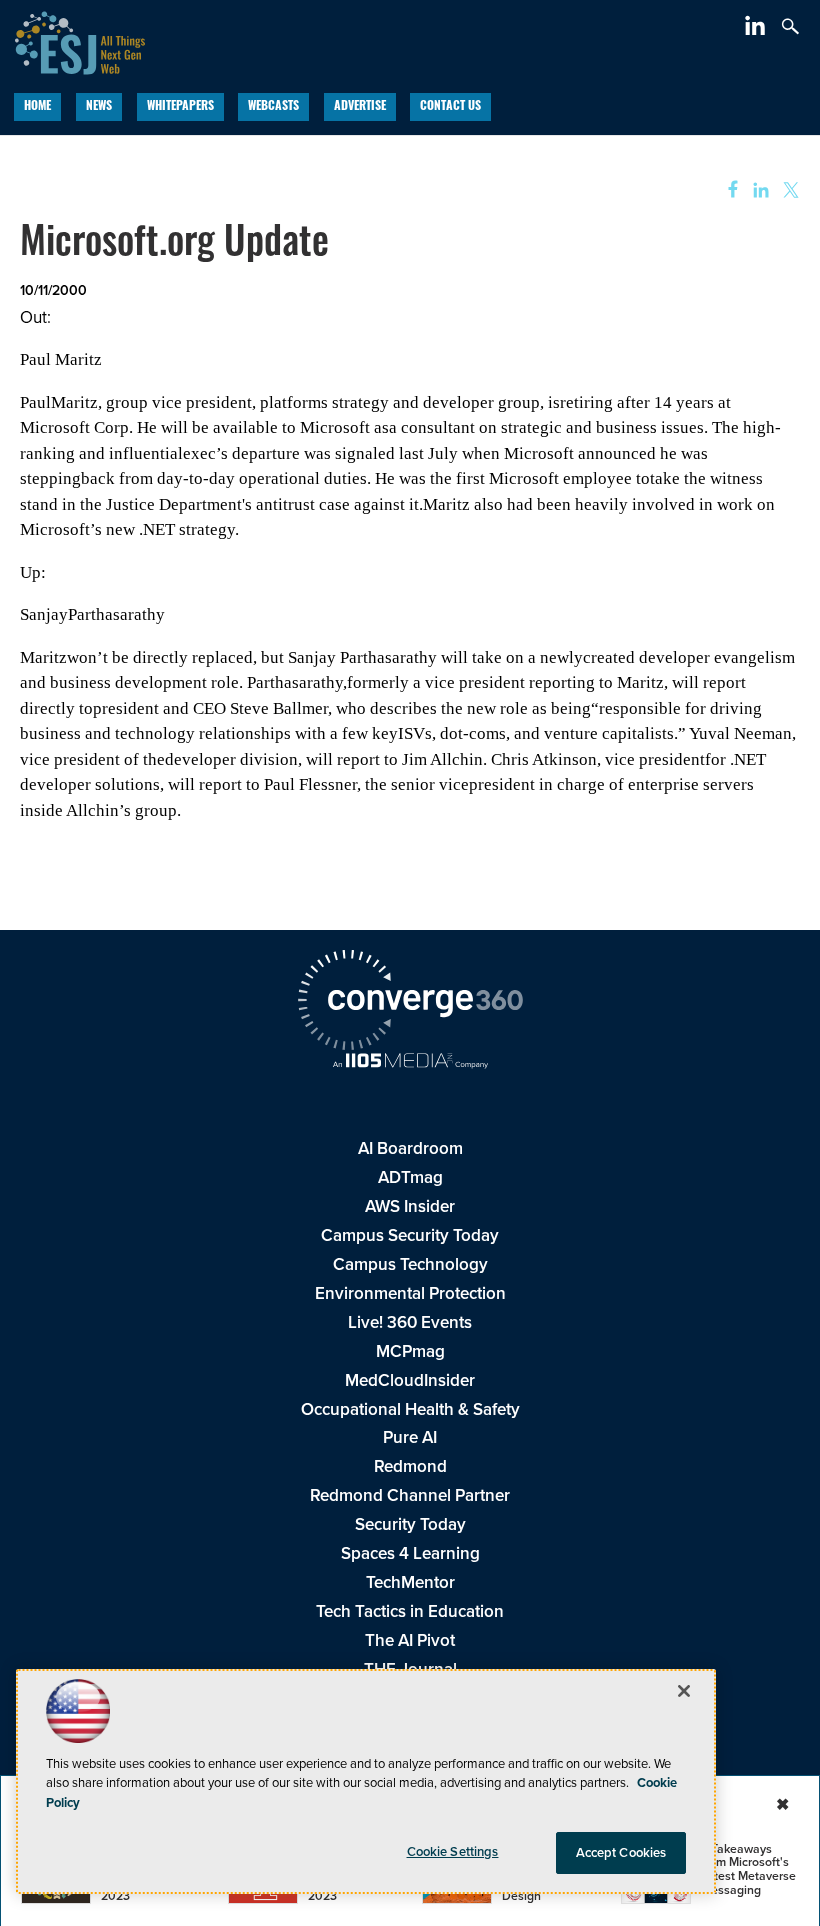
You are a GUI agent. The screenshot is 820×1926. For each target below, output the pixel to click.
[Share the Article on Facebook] (726, 190)
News (99, 107)
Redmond (410, 1466)
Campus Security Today (410, 1235)
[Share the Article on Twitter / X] (788, 190)
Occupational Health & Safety (410, 1409)
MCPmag (410, 1351)
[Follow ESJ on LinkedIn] (757, 29)
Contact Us (450, 107)
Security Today (410, 1524)
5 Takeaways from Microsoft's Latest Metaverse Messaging (748, 1869)
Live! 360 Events (410, 1322)
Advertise (360, 107)
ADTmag (410, 1177)
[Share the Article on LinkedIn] (757, 190)
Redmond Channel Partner (410, 1495)
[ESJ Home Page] (72, 40)
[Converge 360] (410, 1003)
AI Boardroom (410, 1148)
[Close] (684, 1691)
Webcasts (273, 107)
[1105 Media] (410, 1063)
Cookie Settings (453, 1851)
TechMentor (410, 1582)
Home (37, 107)
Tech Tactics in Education (410, 1611)
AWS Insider (410, 1206)
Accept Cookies (621, 1852)
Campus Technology (410, 1264)
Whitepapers (180, 107)
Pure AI (410, 1437)
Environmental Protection (410, 1293)
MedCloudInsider (410, 1380)
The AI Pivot (410, 1640)
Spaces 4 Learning (410, 1553)
